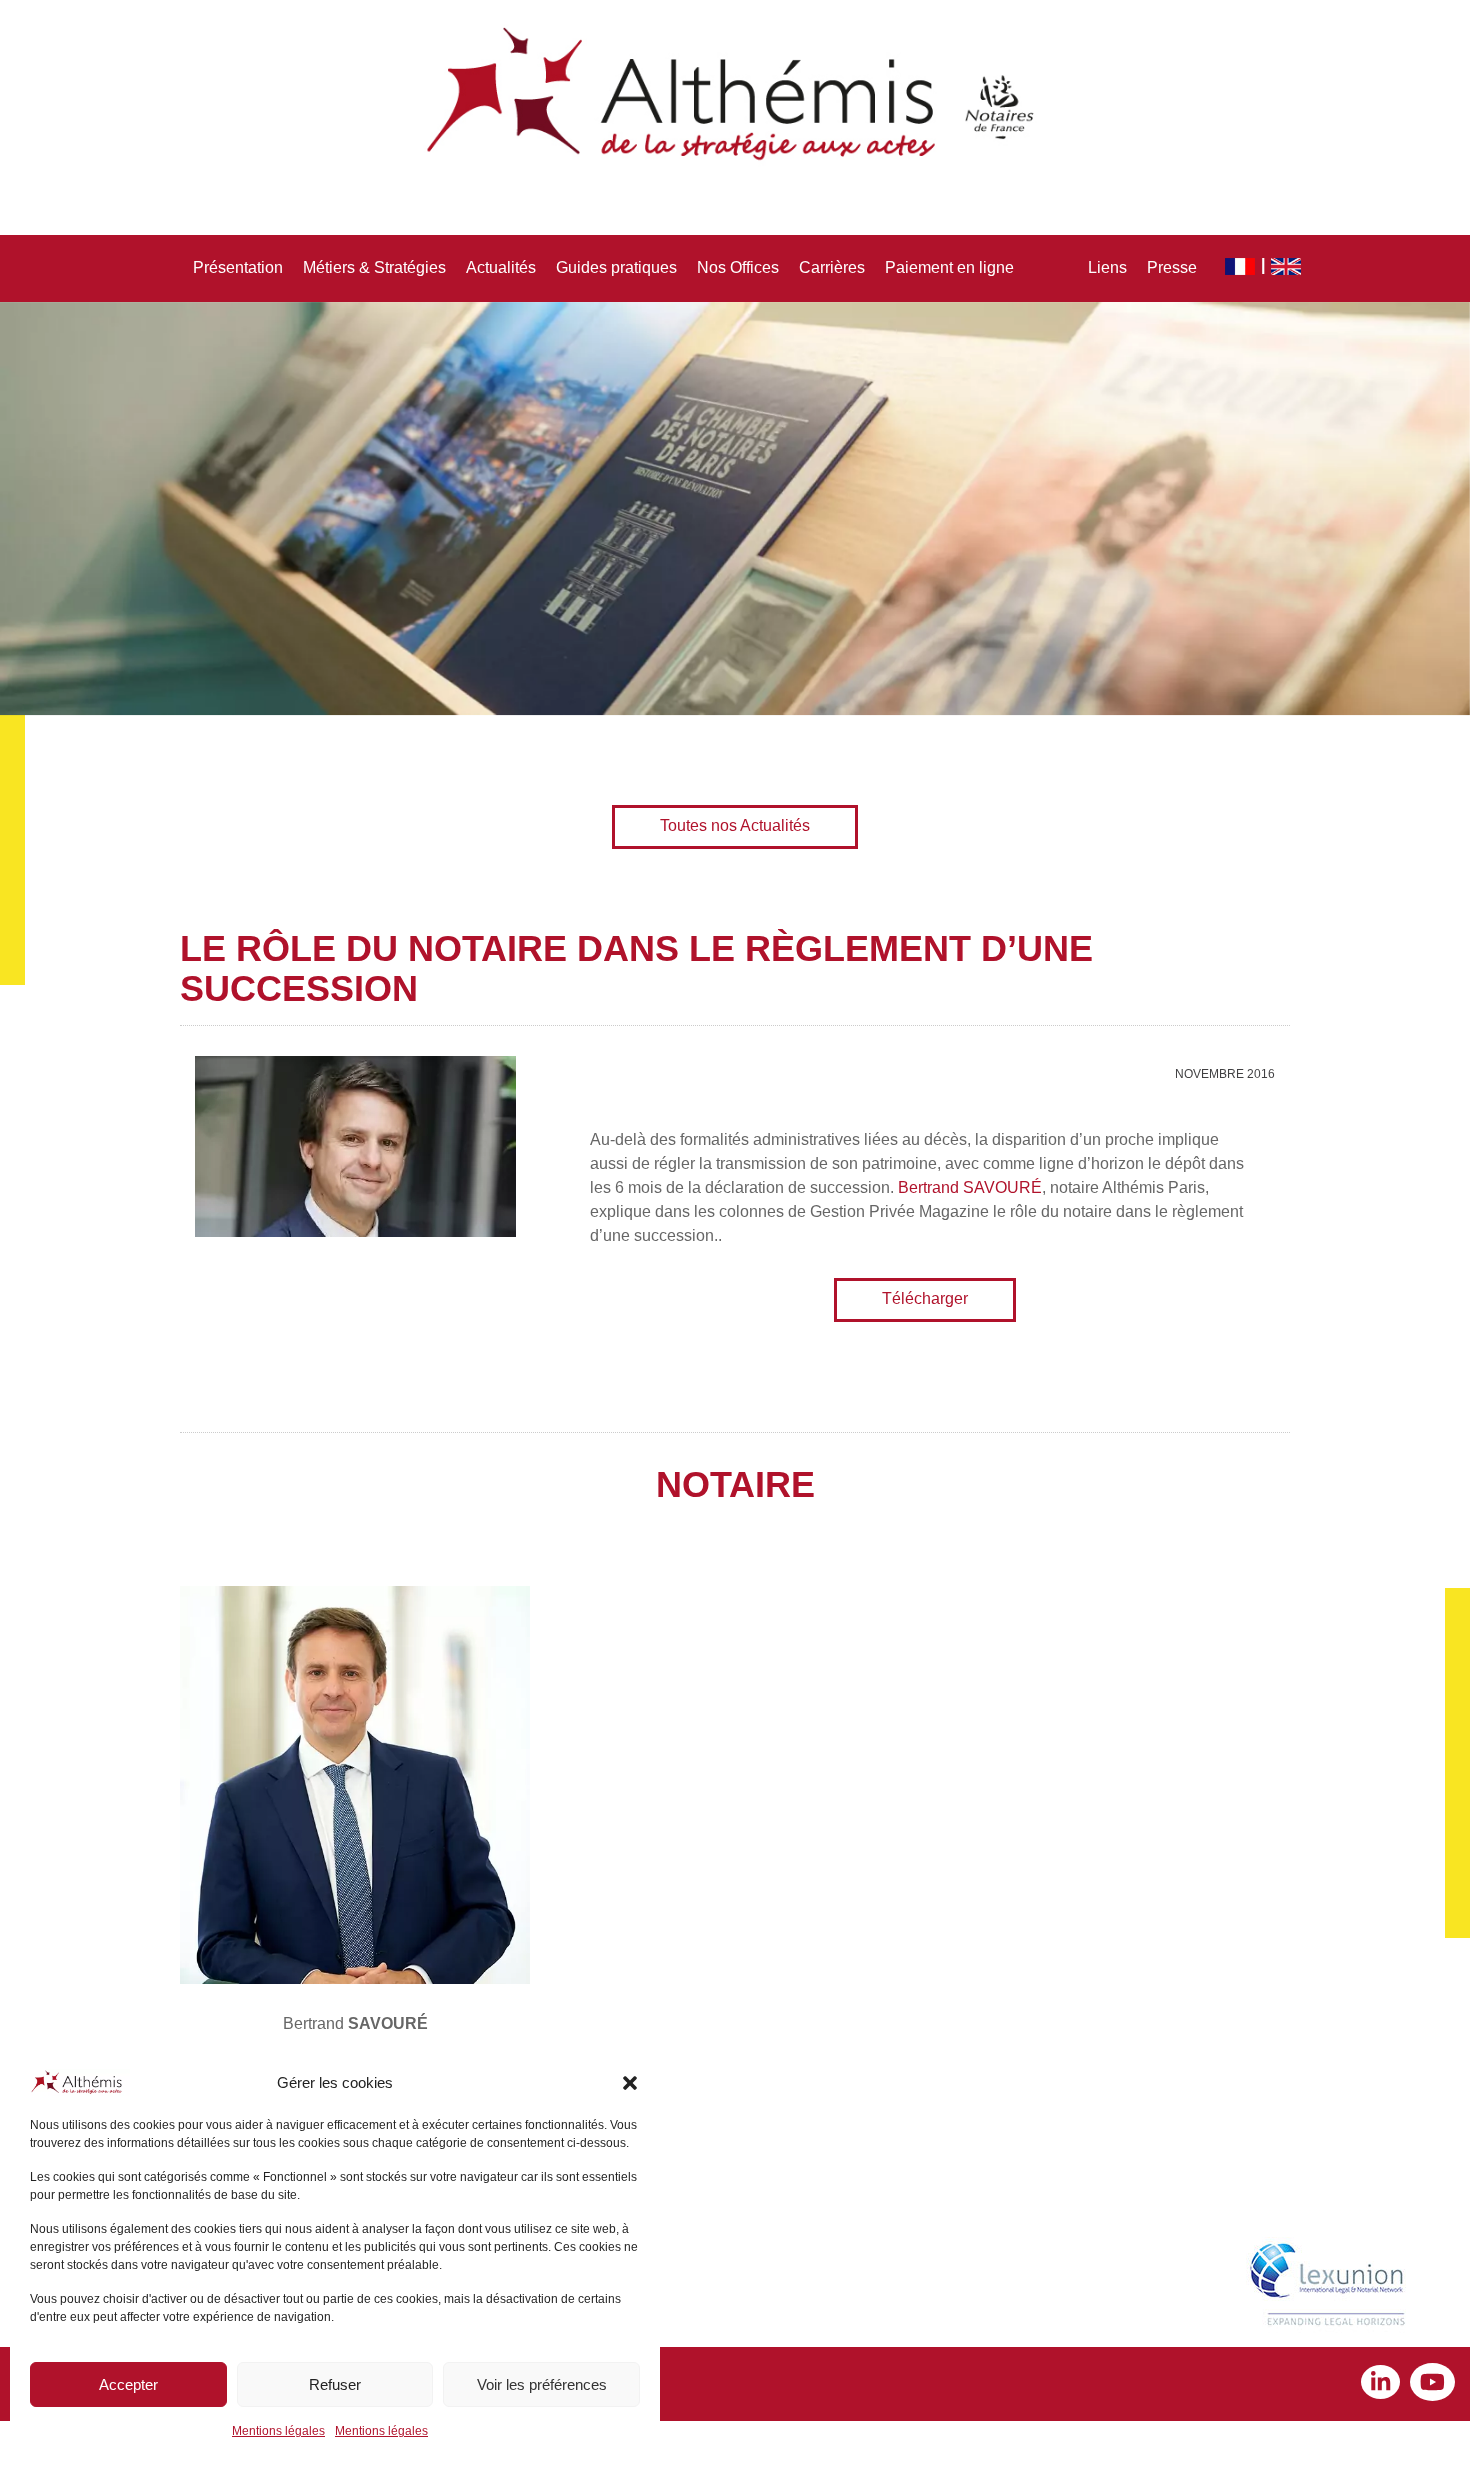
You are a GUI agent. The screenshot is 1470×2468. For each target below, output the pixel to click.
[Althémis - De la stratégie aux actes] (735, 95)
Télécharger (925, 1298)
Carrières (832, 267)
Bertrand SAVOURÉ (970, 1187)
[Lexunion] (1331, 2287)
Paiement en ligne (949, 267)
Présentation (238, 267)
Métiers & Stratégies (374, 267)
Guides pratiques (616, 267)
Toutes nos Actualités (735, 825)
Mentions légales (278, 2431)
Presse (1172, 267)
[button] (630, 2083)
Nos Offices (738, 267)
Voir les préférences (542, 2384)
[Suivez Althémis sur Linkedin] (1385, 2384)
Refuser (335, 2384)
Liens (1107, 267)
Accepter (128, 2384)
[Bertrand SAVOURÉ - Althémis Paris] (355, 1785)
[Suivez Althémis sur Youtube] (1432, 2384)
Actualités (501, 267)
